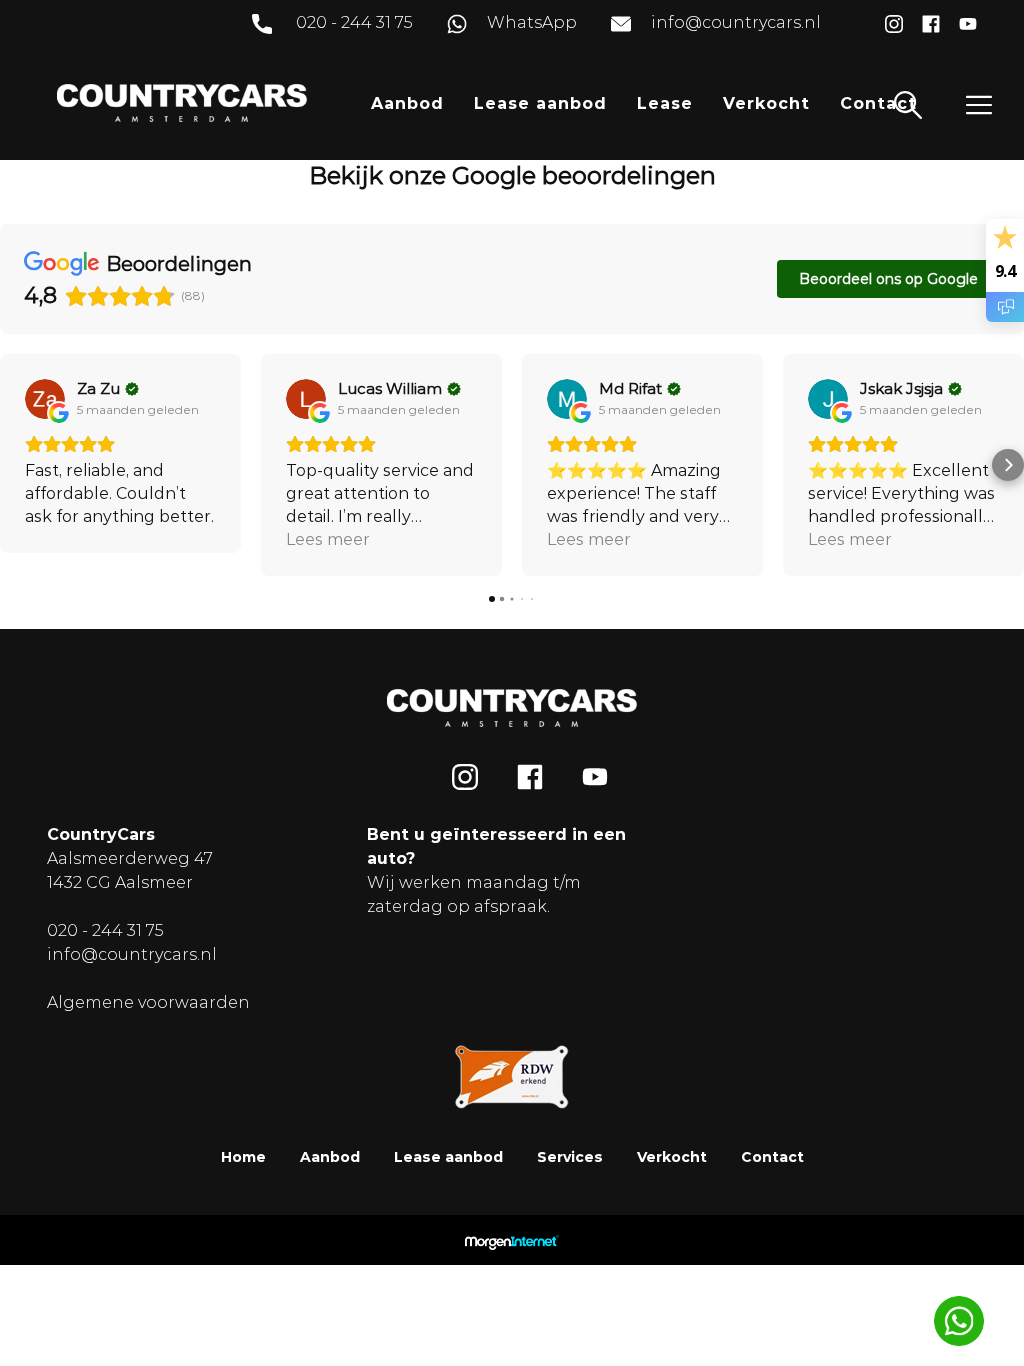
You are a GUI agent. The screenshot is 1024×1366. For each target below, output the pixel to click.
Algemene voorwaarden (148, 1002)
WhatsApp (532, 22)
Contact (878, 103)
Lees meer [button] (328, 539)
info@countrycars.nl (736, 22)
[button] (16, 465)
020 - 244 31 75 (354, 22)
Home (243, 1157)
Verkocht (766, 103)
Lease (665, 103)
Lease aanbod (540, 103)
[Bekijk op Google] (45, 399)
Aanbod (407, 103)
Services (570, 1157)
